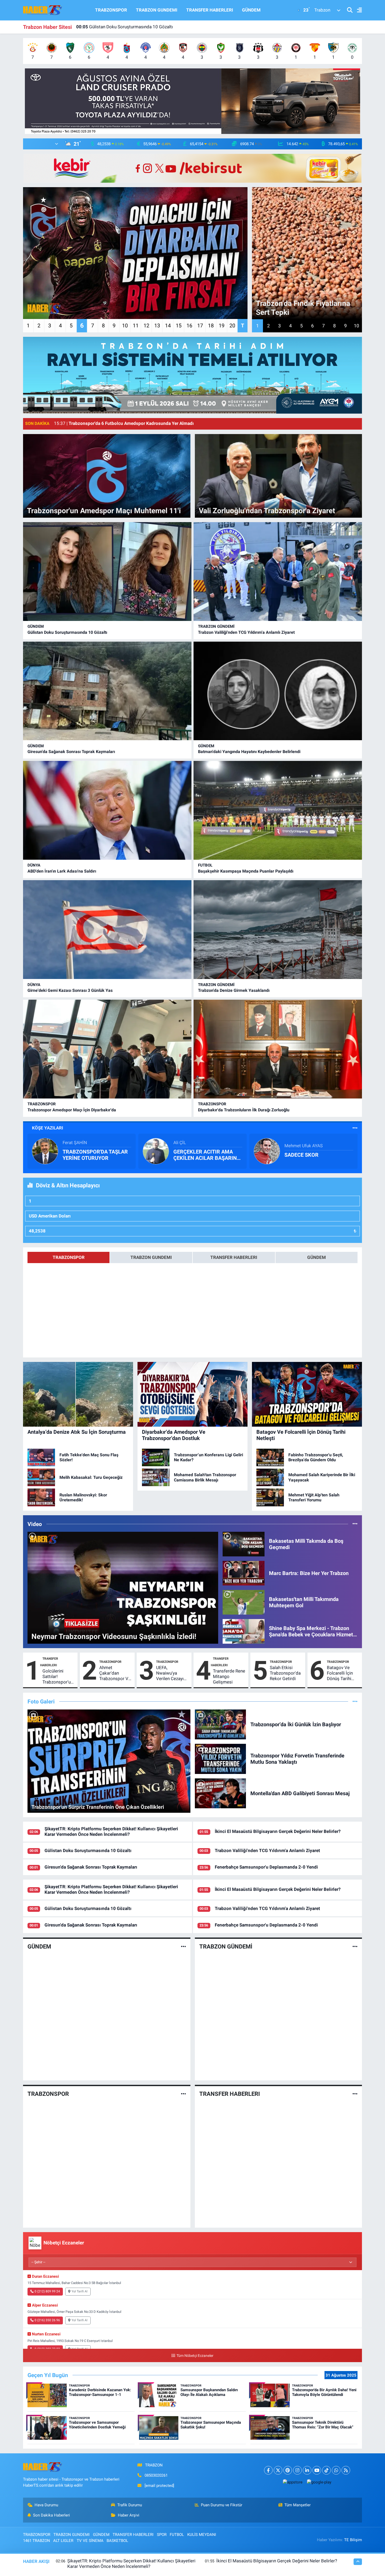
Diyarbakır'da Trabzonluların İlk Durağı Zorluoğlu (244, 1110)
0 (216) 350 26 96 (47, 2320)
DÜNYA (34, 865)
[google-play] (319, 2482)
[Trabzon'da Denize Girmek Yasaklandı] (278, 930)
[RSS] (346, 2470)
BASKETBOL (117, 2541)
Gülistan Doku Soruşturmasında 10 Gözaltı (67, 632)
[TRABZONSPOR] (183, 2094)
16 (189, 326)
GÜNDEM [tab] (317, 1257)
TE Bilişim (353, 2540)
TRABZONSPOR (111, 10)
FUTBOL (205, 865)
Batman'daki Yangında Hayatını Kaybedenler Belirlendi (249, 752)
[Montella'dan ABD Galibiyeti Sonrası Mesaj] (221, 1793)
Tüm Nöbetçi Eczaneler (195, 2356)
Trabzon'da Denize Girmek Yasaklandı (234, 990)
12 (146, 326)
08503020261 (156, 2475)
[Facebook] (268, 2470)
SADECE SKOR (301, 1155)
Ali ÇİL (180, 1143)
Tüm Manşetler (298, 2505)
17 (200, 326)
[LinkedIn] (307, 2470)
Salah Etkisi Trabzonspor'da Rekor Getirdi (285, 1673)
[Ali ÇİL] (156, 1151)
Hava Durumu (46, 2505)
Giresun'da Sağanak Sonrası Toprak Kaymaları (71, 752)
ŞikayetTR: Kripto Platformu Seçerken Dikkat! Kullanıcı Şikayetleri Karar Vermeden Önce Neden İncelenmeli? (111, 1831)
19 (222, 326)
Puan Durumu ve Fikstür (222, 2505)
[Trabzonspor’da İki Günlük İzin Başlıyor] (221, 1724)
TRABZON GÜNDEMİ (216, 626)
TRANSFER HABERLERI (210, 10)
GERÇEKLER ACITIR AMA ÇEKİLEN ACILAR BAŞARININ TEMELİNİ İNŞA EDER (208, 1155)
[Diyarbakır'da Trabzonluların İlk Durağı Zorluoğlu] (278, 1049)
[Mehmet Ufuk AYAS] (267, 1151)
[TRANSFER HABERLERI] (355, 2094)
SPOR (162, 2535)
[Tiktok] (326, 2470)
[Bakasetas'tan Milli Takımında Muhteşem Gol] (244, 1602)
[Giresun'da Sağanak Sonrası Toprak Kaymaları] (107, 691)
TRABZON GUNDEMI (157, 10)
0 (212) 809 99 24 (47, 2291)
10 (125, 326)
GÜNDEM (251, 10)
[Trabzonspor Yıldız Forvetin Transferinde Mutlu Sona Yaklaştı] (221, 1758)
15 (179, 326)
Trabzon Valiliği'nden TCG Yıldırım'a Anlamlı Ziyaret (246, 632)
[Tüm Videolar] (355, 1524)
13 (157, 326)
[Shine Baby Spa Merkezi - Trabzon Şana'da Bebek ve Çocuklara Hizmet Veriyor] (244, 1631)
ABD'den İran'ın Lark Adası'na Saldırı (62, 871)
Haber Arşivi (129, 2515)
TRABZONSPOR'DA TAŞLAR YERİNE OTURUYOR (95, 1155)
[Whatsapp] (336, 2470)
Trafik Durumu (130, 2505)
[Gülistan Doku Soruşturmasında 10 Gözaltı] (107, 572)
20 (232, 326)
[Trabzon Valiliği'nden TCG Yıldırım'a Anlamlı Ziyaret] (278, 572)
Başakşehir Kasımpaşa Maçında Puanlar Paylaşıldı (246, 871)
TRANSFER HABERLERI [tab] (234, 1257)
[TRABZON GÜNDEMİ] (355, 1946)
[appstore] (293, 2482)
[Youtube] (317, 2470)
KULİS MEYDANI (202, 2535)
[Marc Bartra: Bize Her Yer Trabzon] (244, 1573)
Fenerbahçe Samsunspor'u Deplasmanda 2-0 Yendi (133, 27)
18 (211, 326)
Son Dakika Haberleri (51, 2515)
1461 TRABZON (37, 2541)
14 (168, 326)
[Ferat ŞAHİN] (45, 1151)
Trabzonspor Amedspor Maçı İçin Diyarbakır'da (72, 1110)
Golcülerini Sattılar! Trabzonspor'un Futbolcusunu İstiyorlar (58, 1677)
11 (136, 326)
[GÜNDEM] (183, 1946)
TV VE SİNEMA (90, 2541)
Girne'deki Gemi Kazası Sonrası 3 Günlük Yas (70, 990)
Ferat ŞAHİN (75, 1143)
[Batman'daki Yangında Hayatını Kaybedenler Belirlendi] (278, 691)
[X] (278, 2470)
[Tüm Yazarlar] (355, 1128)
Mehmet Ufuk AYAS (304, 1146)
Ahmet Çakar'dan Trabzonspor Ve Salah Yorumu (115, 1673)
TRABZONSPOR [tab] (69, 1257)
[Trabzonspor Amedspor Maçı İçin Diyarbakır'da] (107, 1049)
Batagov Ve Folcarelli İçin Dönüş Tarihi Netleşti (340, 1673)
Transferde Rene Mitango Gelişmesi (229, 1677)
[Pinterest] (288, 2470)
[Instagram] (297, 2470)
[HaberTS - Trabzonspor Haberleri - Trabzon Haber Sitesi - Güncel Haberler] (43, 10)
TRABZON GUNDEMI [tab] (151, 1257)
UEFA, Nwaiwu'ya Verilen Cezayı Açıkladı (170, 1673)
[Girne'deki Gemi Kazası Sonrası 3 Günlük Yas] (107, 930)
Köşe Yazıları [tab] (48, 1128)
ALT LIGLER (63, 2541)
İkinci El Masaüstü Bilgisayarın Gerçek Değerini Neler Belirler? (278, 1831)
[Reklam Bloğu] (192, 101)
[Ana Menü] (357, 10)
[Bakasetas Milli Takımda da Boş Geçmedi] (244, 1544)
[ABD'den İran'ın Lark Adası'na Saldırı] (107, 810)
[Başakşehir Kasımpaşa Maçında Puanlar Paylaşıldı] (278, 810)
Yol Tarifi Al (79, 2291)
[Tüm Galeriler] (355, 1701)
